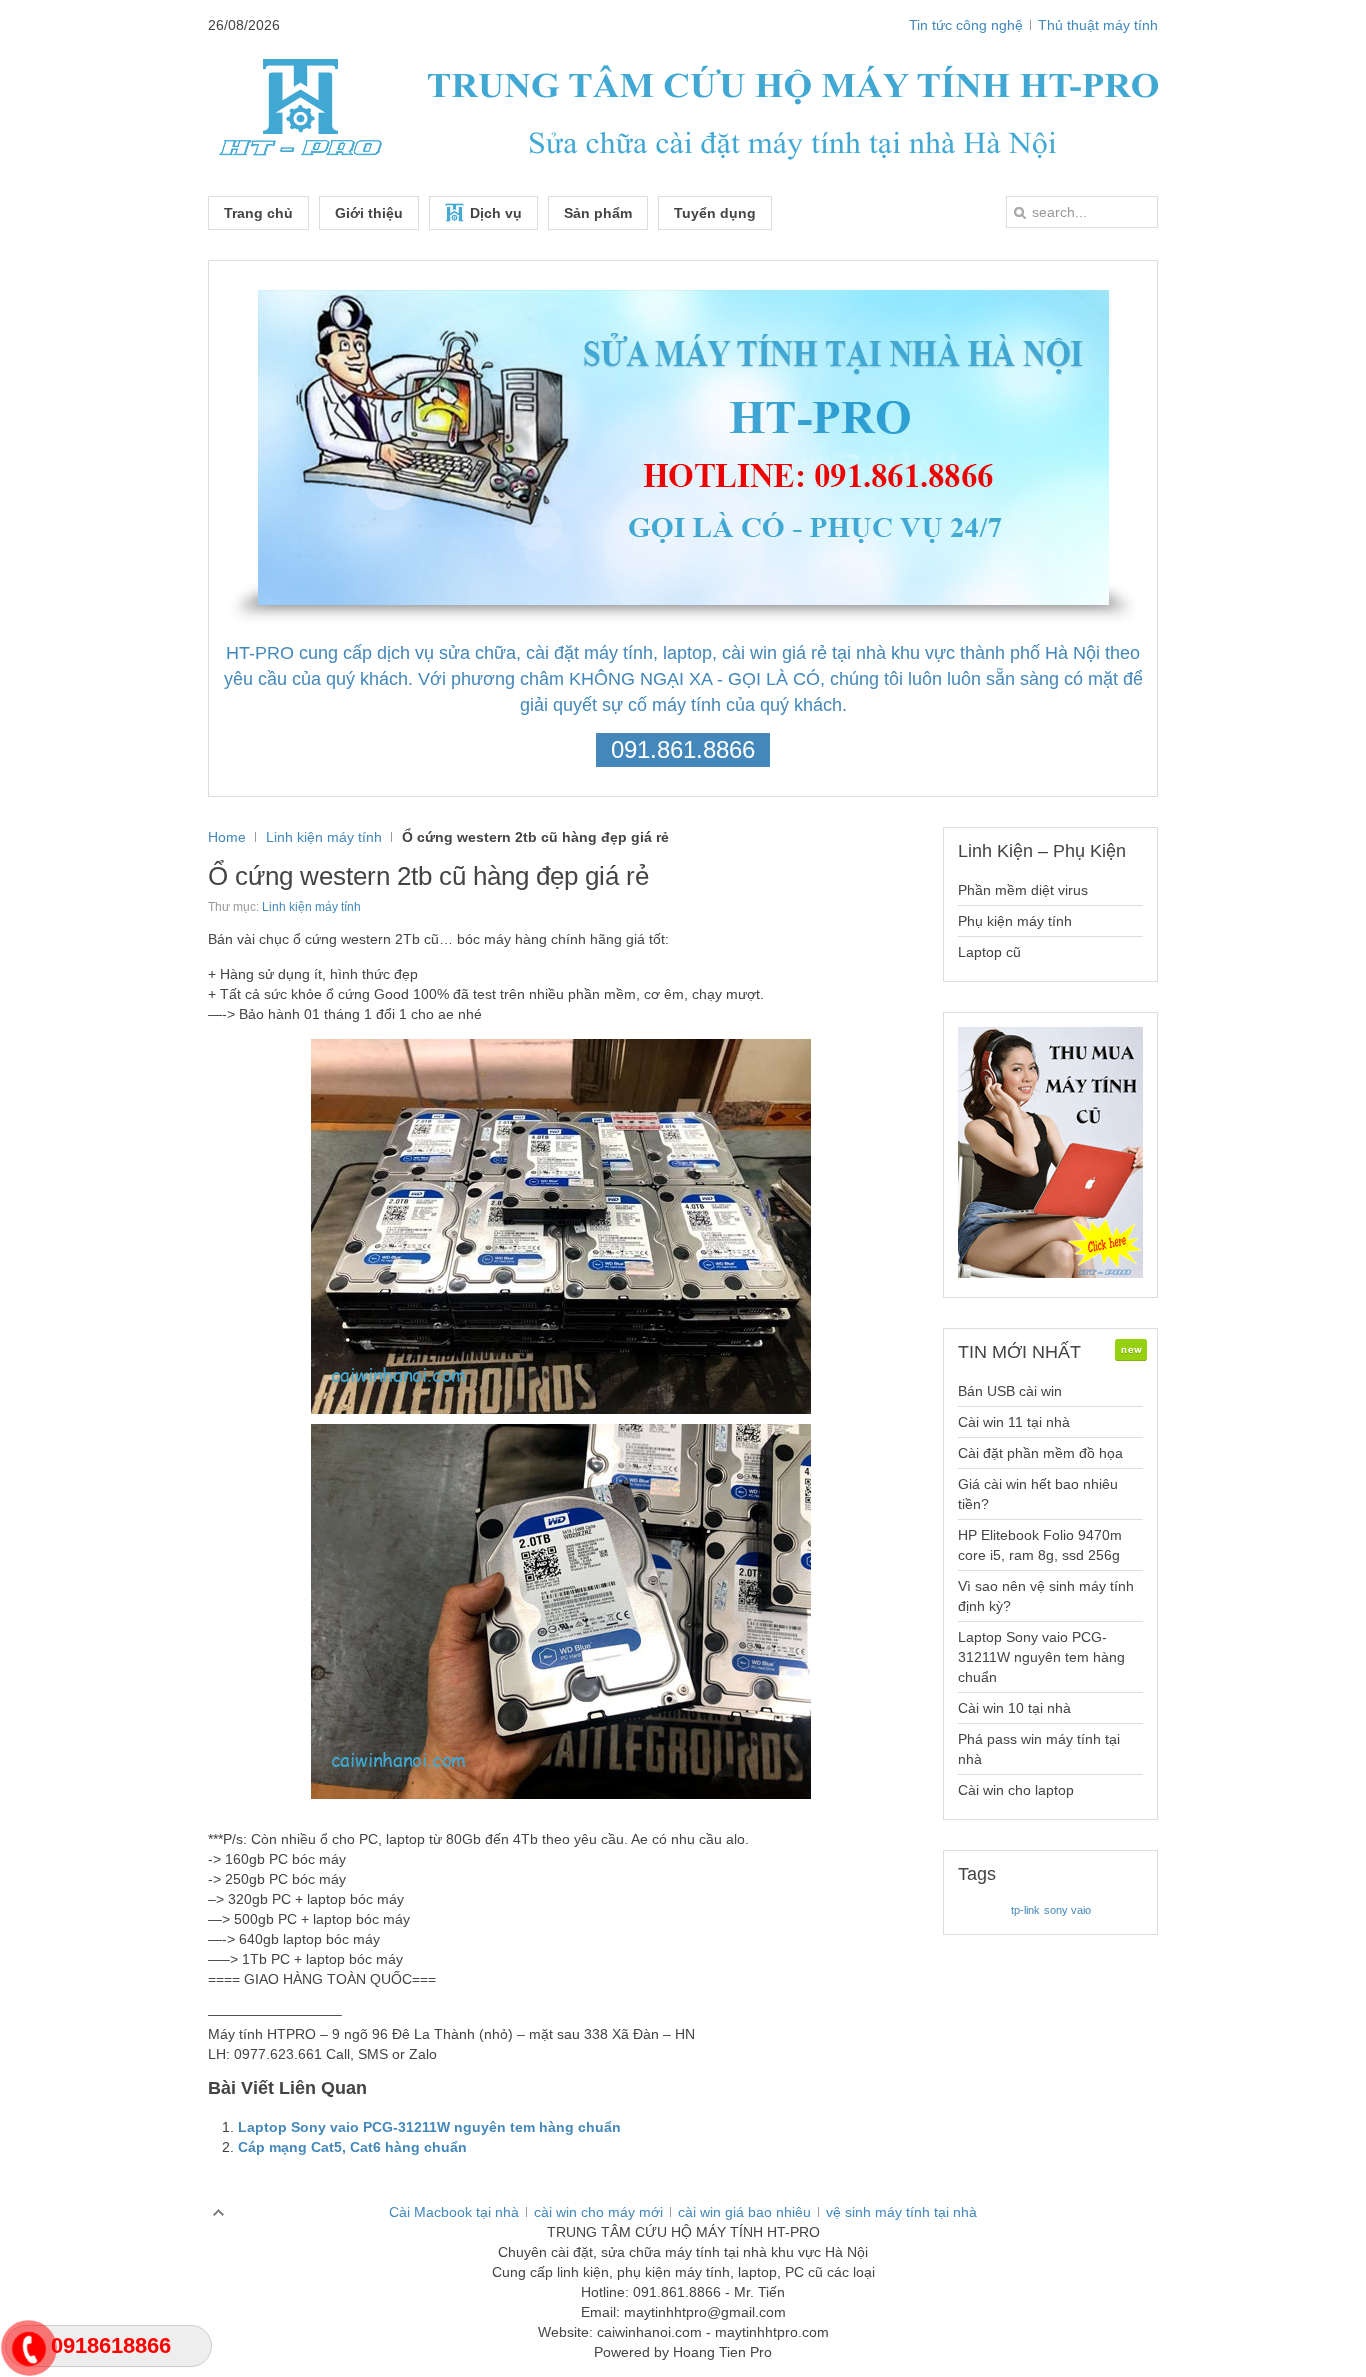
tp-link (1025, 1910)
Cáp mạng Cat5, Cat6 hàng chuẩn (352, 2147)
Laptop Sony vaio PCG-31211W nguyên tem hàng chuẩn (429, 2127)
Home (227, 837)
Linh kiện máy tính (324, 837)
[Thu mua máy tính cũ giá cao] (1050, 1273)
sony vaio (1067, 1910)
